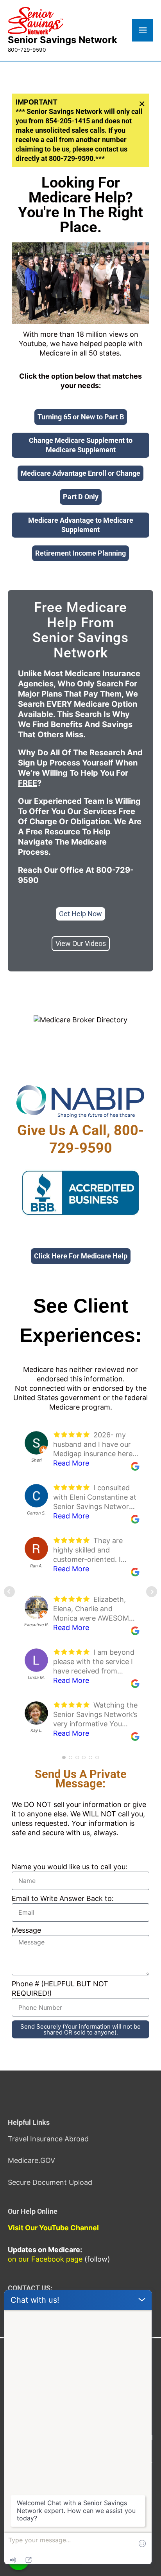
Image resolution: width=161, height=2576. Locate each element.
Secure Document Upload (50, 2182)
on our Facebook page (45, 2259)
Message (26, 1930)
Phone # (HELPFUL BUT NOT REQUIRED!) (60, 1988)
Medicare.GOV (31, 2160)
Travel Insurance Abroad (48, 2139)
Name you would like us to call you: (70, 1867)
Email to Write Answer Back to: (63, 1898)
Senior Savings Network (63, 40)
